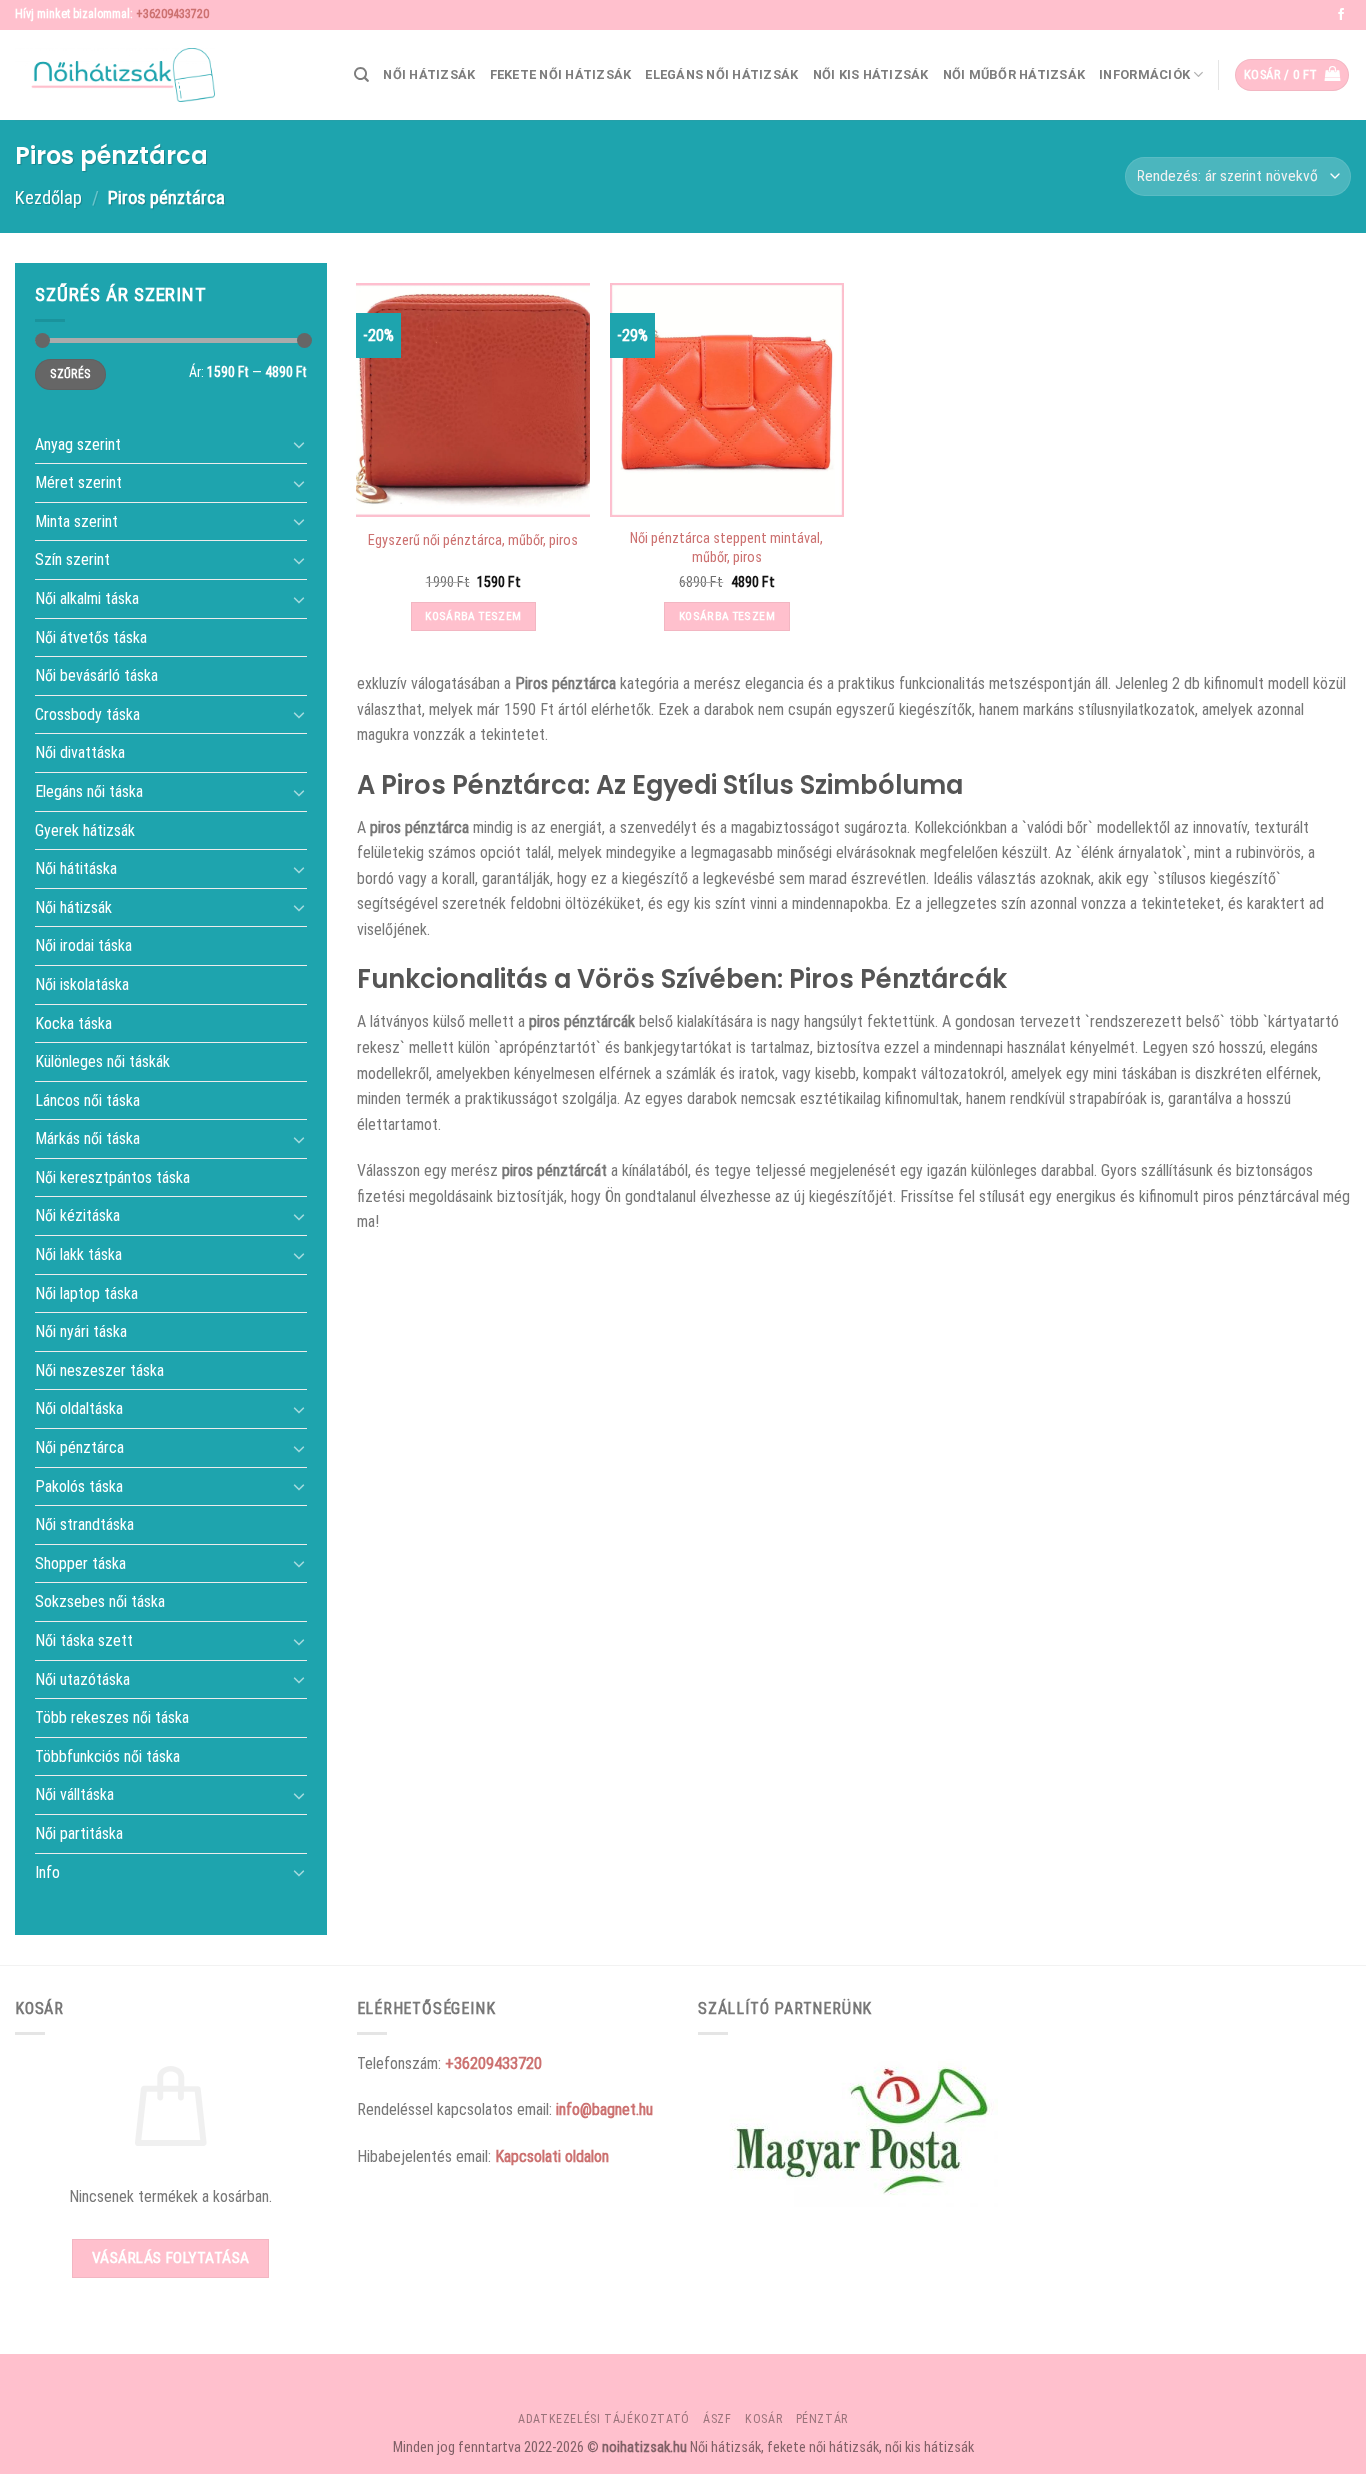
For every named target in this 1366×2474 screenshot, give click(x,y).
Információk (1144, 74)
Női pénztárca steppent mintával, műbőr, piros (726, 548)
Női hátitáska (76, 868)
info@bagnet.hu (604, 2109)
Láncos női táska (87, 1099)
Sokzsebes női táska (100, 1601)
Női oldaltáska (79, 1408)
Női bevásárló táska (96, 675)
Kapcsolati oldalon (552, 2156)
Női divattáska (80, 752)
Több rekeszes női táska (112, 1717)
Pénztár (822, 2419)
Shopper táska (80, 1562)
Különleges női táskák (102, 1061)
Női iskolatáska (82, 984)
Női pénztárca (79, 1447)
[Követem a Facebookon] (1341, 15)
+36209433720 (172, 14)
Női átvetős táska (91, 636)
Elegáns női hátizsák (721, 74)
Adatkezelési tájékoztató (604, 2419)
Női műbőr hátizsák (1014, 74)
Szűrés (70, 374)
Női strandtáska (84, 1524)
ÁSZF (717, 2419)
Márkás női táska (87, 1138)
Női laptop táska (86, 1292)
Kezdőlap (48, 197)
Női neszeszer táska (99, 1369)
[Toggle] (299, 444)
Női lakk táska (78, 1254)
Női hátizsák (429, 74)
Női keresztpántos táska (112, 1177)
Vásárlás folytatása (171, 2258)
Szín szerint (72, 559)
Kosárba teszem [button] (473, 616)
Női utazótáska (82, 1678)
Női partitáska (79, 1833)
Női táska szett (84, 1640)
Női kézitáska (77, 1215)
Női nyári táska (81, 1331)
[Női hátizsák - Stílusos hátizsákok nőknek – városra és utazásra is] (115, 75)
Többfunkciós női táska (107, 1755)
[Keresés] (361, 75)
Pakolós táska (79, 1485)
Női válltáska (74, 1794)
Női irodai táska (83, 945)
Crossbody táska (87, 713)
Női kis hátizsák (871, 74)
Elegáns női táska (89, 791)
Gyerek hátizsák (85, 829)
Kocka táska (73, 1022)
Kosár (763, 2419)
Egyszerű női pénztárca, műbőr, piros (473, 540)
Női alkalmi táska (87, 598)
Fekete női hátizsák (561, 74)
